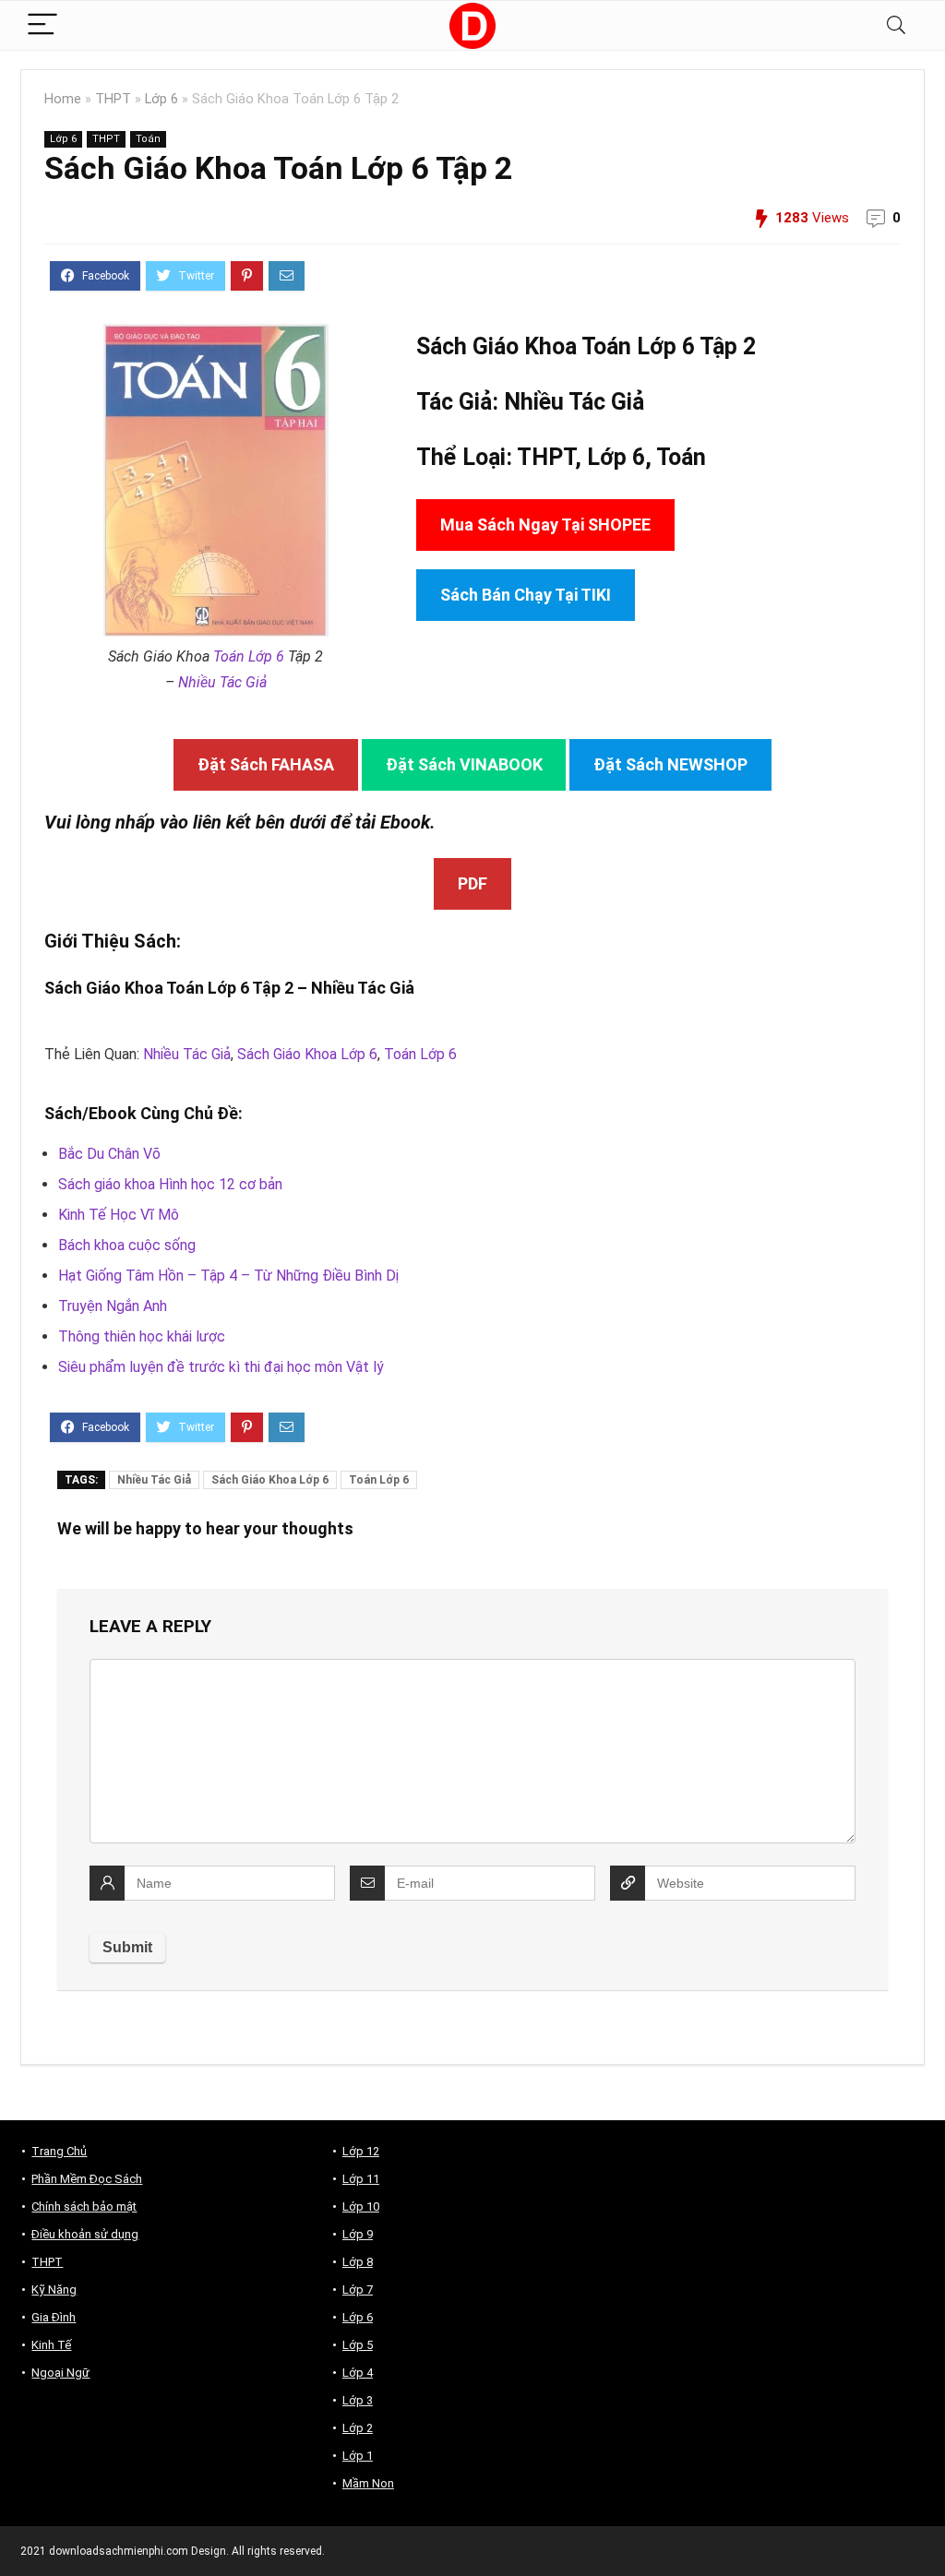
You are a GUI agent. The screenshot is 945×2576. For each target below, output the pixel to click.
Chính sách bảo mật (84, 2206)
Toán (148, 139)
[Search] (896, 25)
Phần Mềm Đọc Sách (87, 2179)
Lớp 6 (161, 99)
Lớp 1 (358, 2456)
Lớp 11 (361, 2179)
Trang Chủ (59, 2151)
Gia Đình (54, 2317)
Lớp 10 (361, 2206)
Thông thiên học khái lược (142, 1336)
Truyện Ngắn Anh (113, 1306)
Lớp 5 (358, 2345)
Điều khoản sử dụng (85, 2234)
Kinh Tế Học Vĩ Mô (119, 1215)
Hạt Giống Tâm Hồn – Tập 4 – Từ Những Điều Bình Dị (228, 1276)
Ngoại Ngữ (60, 2373)
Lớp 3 (358, 2400)
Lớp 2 (358, 2428)
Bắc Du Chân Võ (109, 1154)
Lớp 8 (358, 2262)
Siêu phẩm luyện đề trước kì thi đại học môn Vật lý (221, 1367)
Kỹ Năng (54, 2290)
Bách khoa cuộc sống (127, 1245)
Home (63, 99)
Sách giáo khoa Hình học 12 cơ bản (170, 1184)
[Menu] (42, 25)
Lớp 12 (361, 2151)
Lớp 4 (358, 2373)
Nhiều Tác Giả (222, 682)
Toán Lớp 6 (249, 656)
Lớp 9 (358, 2234)
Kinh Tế (51, 2345)
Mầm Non (368, 2483)
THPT (113, 99)
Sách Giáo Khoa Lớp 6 (307, 1054)
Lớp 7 (358, 2290)
